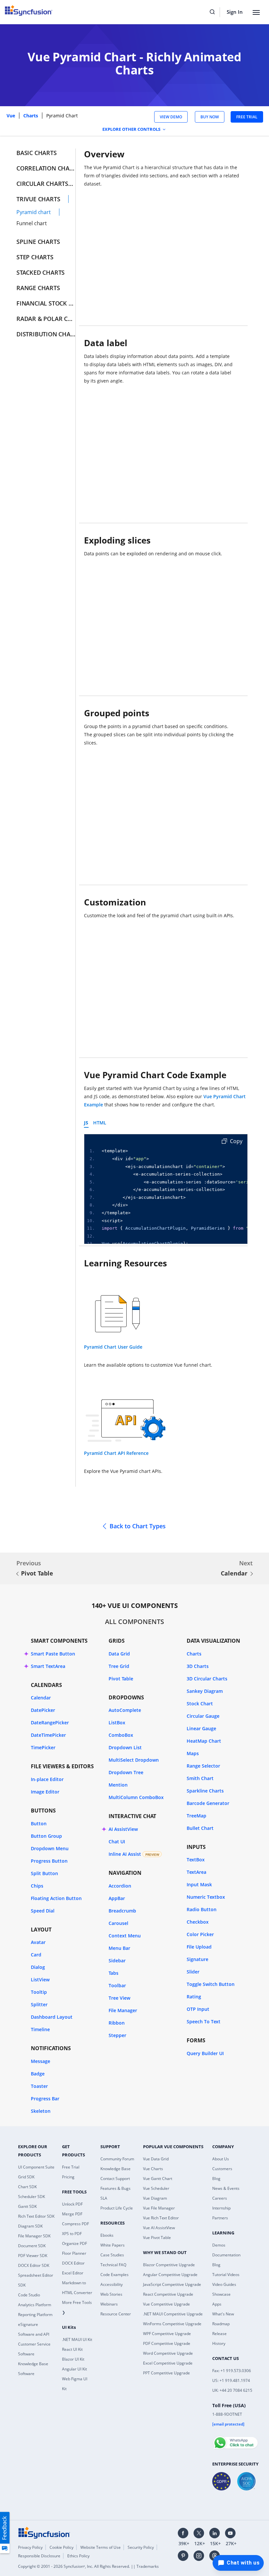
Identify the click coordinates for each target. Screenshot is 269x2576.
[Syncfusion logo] (44, 2532)
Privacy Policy (30, 2547)
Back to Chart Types (138, 1526)
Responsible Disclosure (39, 2556)
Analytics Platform (35, 2305)
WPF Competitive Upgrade (167, 2334)
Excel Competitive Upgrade (168, 2363)
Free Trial (71, 2167)
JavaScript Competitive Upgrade (172, 2284)
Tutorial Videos (226, 2275)
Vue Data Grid (156, 2159)
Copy (236, 1141)
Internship (221, 2208)
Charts (31, 116)
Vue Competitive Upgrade (166, 2304)
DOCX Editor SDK (34, 2265)
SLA (104, 2198)
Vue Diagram (155, 2198)
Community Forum (117, 2159)
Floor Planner (74, 2253)
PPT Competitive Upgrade (166, 2373)
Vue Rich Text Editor (161, 2218)
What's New (223, 2314)
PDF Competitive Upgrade (167, 2343)
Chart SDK (27, 2187)
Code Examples (114, 2275)
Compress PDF (75, 2224)
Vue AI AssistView (159, 2228)
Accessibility (112, 2284)
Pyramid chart (34, 212)
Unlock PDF (72, 2204)
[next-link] (252, 1574)
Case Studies (112, 2255)
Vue (11, 116)
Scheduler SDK (31, 2197)
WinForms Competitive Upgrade (172, 2324)
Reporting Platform (35, 2315)
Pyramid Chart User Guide (113, 1347)
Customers (222, 2169)
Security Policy (141, 2547)
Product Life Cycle (117, 2208)
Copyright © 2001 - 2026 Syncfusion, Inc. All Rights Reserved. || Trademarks (88, 2566)
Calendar (234, 1573)
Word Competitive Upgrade (168, 2353)
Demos (219, 2245)
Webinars (109, 2304)
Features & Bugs (115, 2188)
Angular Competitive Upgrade (170, 2275)
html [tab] (100, 1123)
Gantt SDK (27, 2206)
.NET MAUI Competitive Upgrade (173, 2314)
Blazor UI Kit (73, 2359)
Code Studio (29, 2295)
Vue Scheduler (156, 2188)
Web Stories (111, 2294)
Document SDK (32, 2246)
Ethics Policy (78, 2556)
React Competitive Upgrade (168, 2294)
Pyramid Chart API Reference (116, 1453)
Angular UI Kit (74, 2369)
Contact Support (115, 2179)
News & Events (226, 2188)
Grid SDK (26, 2177)
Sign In (235, 12)
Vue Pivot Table (157, 2238)
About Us (221, 2159)
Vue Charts (153, 2169)
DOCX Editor (73, 2263)
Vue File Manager (159, 2208)
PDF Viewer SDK (33, 2256)
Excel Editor (73, 2273)
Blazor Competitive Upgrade (169, 2265)
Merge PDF (72, 2214)
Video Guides (224, 2284)
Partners (220, 2218)
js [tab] (86, 1123)
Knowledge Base (115, 2169)
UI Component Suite (36, 2167)
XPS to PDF (72, 2234)
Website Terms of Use (101, 2547)
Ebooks (107, 2235)
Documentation (226, 2255)
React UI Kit (72, 2349)
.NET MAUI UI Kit (77, 2339)
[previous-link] (17, 1574)
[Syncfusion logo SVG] (29, 10)
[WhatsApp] (235, 2440)
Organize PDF (74, 2243)
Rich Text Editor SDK (36, 2216)
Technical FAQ (113, 2265)
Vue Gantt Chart (158, 2179)
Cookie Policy (62, 2547)
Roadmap (221, 2324)
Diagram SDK (30, 2226)
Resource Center (116, 2314)
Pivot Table (37, 1573)
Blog (216, 2179)
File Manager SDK (34, 2236)
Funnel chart (32, 223)
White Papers (113, 2245)
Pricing (68, 2177)
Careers (220, 2198)
